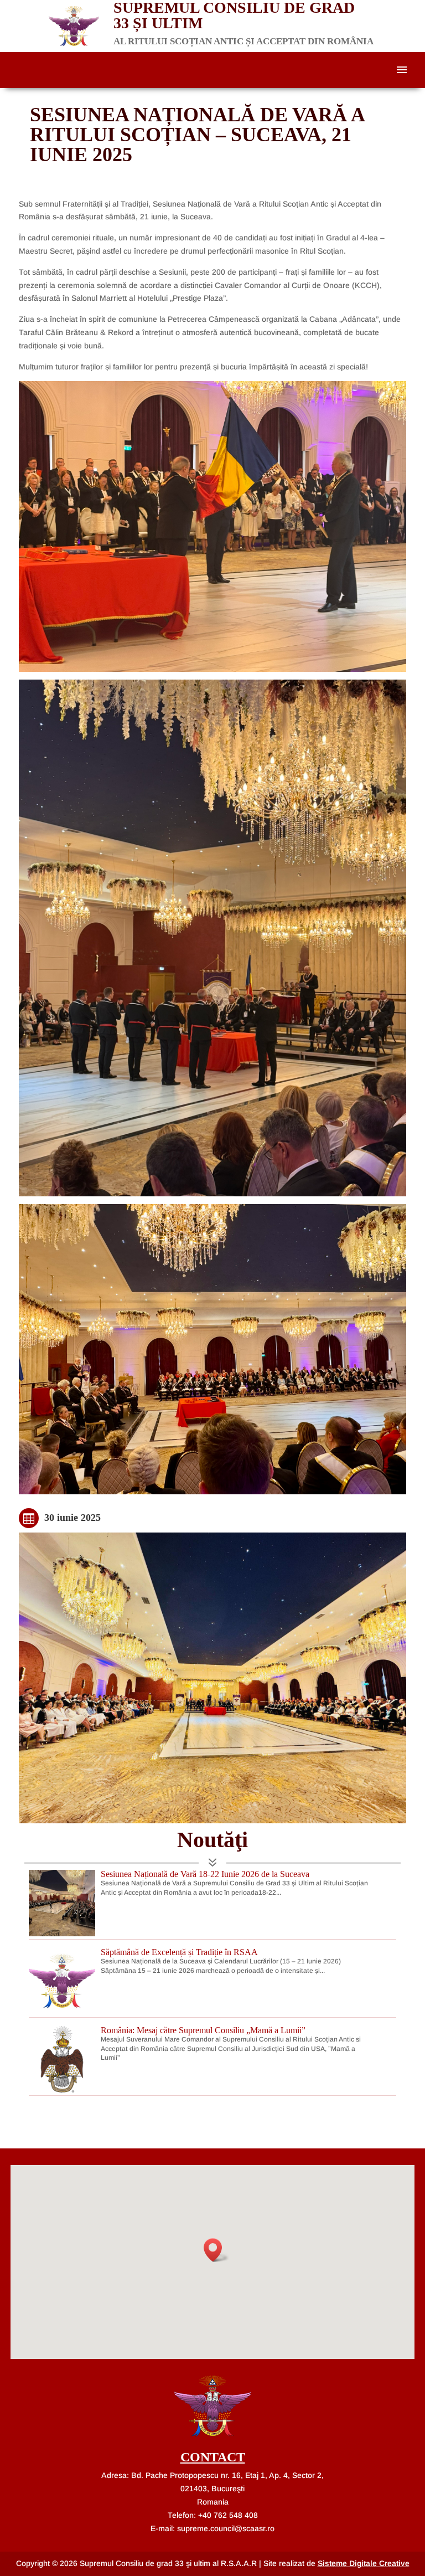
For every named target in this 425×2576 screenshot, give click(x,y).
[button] (216, 2250)
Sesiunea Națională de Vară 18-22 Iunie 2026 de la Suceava (205, 1874)
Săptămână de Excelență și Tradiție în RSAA (179, 1952)
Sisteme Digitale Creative (364, 2563)
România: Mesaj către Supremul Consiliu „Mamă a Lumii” (203, 2030)
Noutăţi (212, 1840)
